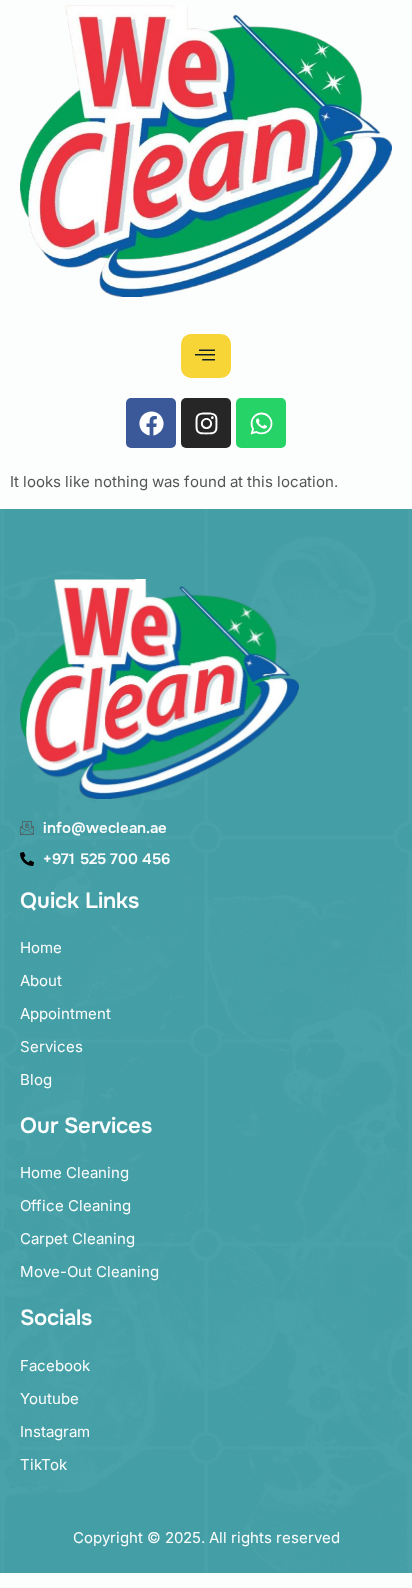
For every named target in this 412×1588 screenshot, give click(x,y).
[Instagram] (206, 423)
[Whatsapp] (261, 423)
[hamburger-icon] (206, 356)
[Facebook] (151, 423)
